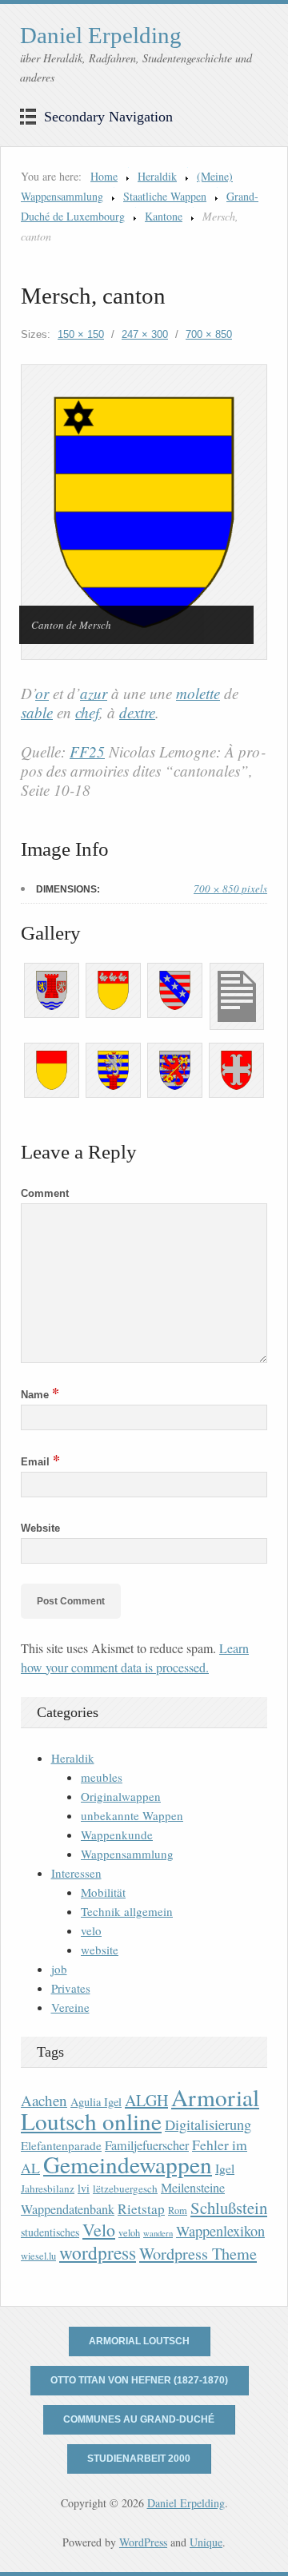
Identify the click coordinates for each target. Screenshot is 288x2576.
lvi (84, 2188)
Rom (178, 2210)
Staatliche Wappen (165, 196)
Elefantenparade (61, 2145)
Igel (225, 2168)
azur (94, 693)
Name (40, 1395)
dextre (137, 712)
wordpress (98, 2252)
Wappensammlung (127, 1854)
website (100, 1950)
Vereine (70, 2007)
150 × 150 (81, 334)
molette (198, 693)
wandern (158, 2233)
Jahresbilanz (48, 2188)
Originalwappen (121, 1796)
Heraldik (157, 176)
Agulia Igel (96, 2102)
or (42, 693)
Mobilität (103, 1892)
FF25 (87, 751)
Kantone (164, 216)
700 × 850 (209, 334)
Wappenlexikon (220, 2231)
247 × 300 (145, 334)
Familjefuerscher (147, 2145)
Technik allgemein (127, 1911)
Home (104, 176)
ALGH (146, 2100)
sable (37, 712)
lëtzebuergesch (125, 2188)
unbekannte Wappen (132, 1815)
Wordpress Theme (198, 2254)
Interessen (76, 1873)
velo (91, 1930)
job (59, 1969)
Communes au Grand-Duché (139, 2419)
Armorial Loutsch (139, 2341)
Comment (45, 1193)
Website (40, 1528)
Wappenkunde (117, 1835)
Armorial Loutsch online (140, 2109)
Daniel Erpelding (101, 35)
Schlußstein (229, 2208)
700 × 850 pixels (230, 888)
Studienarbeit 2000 (139, 2459)
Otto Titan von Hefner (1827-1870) (139, 2380)
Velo (99, 2230)
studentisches (50, 2232)
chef (87, 712)
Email (40, 1462)
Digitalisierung (208, 2125)
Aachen (44, 2100)
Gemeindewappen (128, 2164)
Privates (71, 1988)
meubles (102, 1777)
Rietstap (141, 2209)
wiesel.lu (38, 2256)
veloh (129, 2233)
